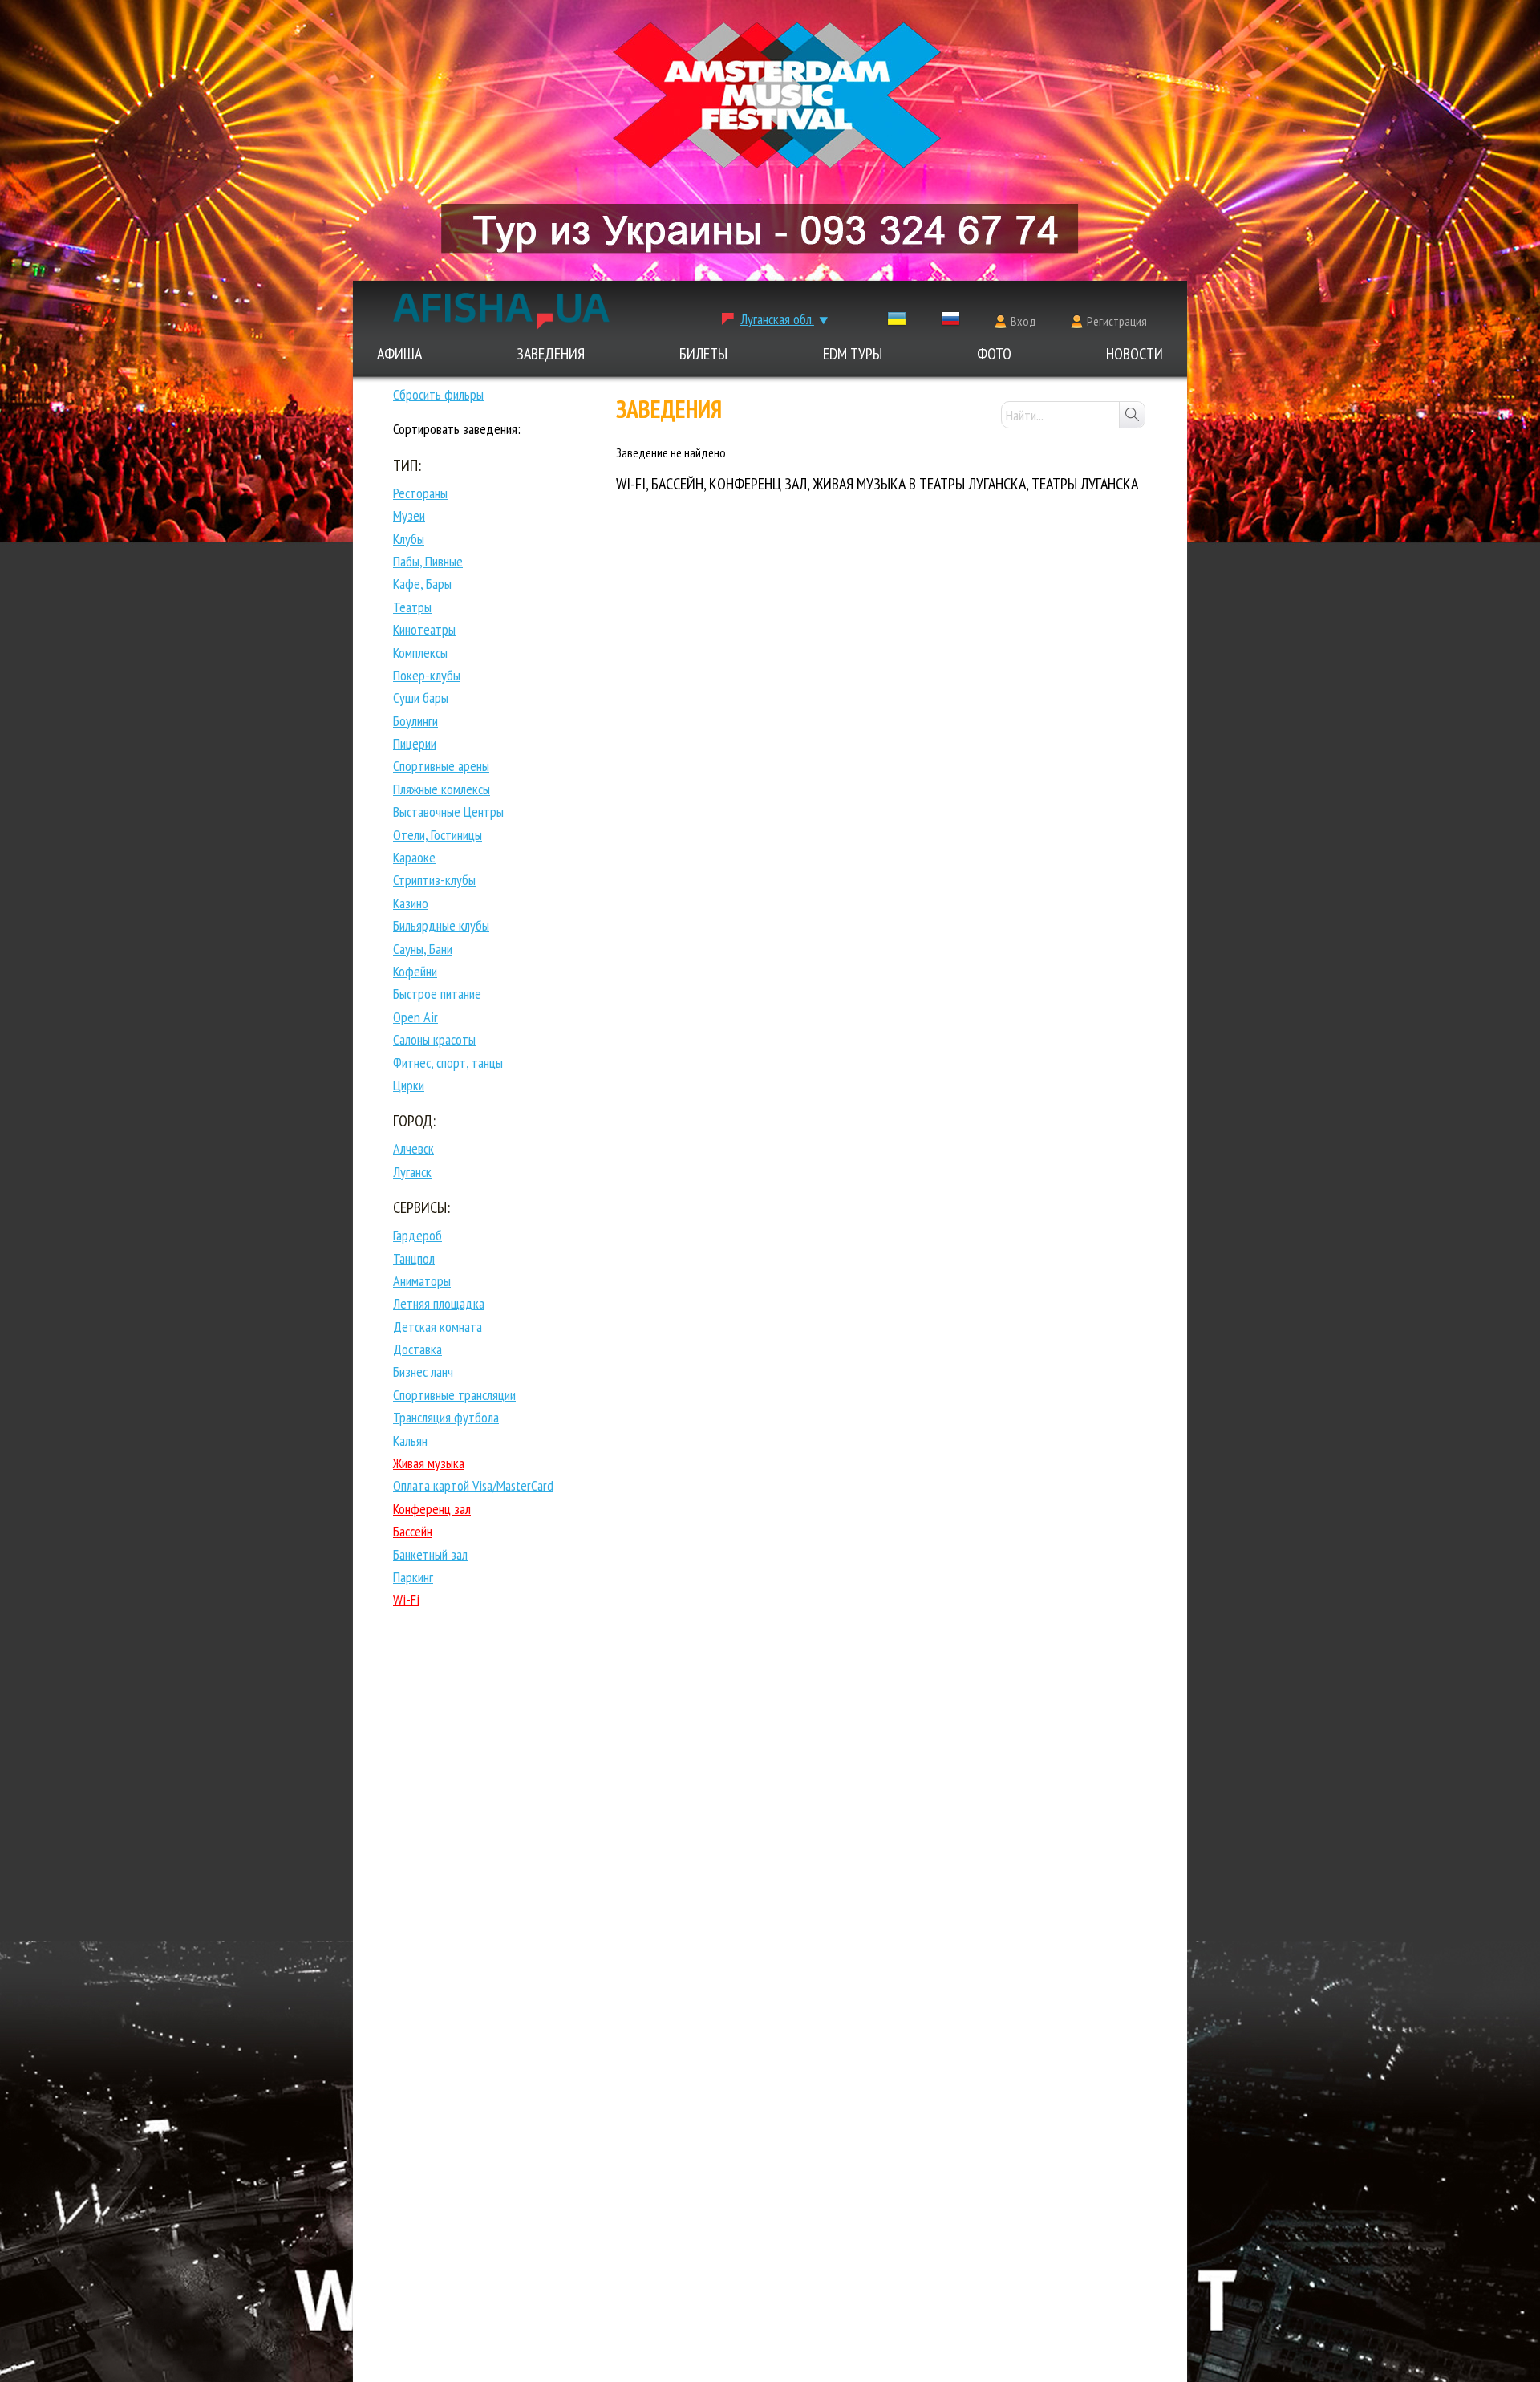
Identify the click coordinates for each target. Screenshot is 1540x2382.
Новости (1135, 354)
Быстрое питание (437, 994)
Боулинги (415, 721)
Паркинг (413, 1577)
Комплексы (420, 653)
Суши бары (421, 698)
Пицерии (415, 743)
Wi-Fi (406, 1599)
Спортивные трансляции (454, 1395)
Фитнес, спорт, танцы (448, 1063)
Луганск (412, 1172)
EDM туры (853, 354)
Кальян (410, 1441)
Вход (1023, 321)
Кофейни (415, 971)
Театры (412, 607)
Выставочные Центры (448, 812)
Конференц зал (432, 1509)
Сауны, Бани (423, 949)
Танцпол (414, 1258)
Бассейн (413, 1531)
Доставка (417, 1349)
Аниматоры (422, 1281)
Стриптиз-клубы (434, 880)
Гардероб (417, 1235)
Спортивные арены (441, 766)
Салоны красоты (434, 1039)
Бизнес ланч (423, 1372)
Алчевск (413, 1148)
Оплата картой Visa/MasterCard (473, 1485)
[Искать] (1132, 415)
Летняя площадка (439, 1303)
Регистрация (1117, 321)
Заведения (551, 354)
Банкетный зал (430, 1554)
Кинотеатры (424, 629)
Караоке (414, 857)
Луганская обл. (777, 319)
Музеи (409, 515)
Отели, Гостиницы (438, 835)
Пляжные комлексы (442, 789)
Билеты (703, 354)
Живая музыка (429, 1463)
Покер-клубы (427, 675)
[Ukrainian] (897, 322)
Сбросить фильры (438, 394)
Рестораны (420, 493)
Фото (994, 354)
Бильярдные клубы (441, 925)
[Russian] (950, 322)
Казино (411, 903)
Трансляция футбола (446, 1417)
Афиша (399, 354)
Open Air (415, 1017)
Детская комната (438, 1327)
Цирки (409, 1085)
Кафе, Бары (422, 584)
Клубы (409, 539)
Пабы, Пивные (428, 561)
